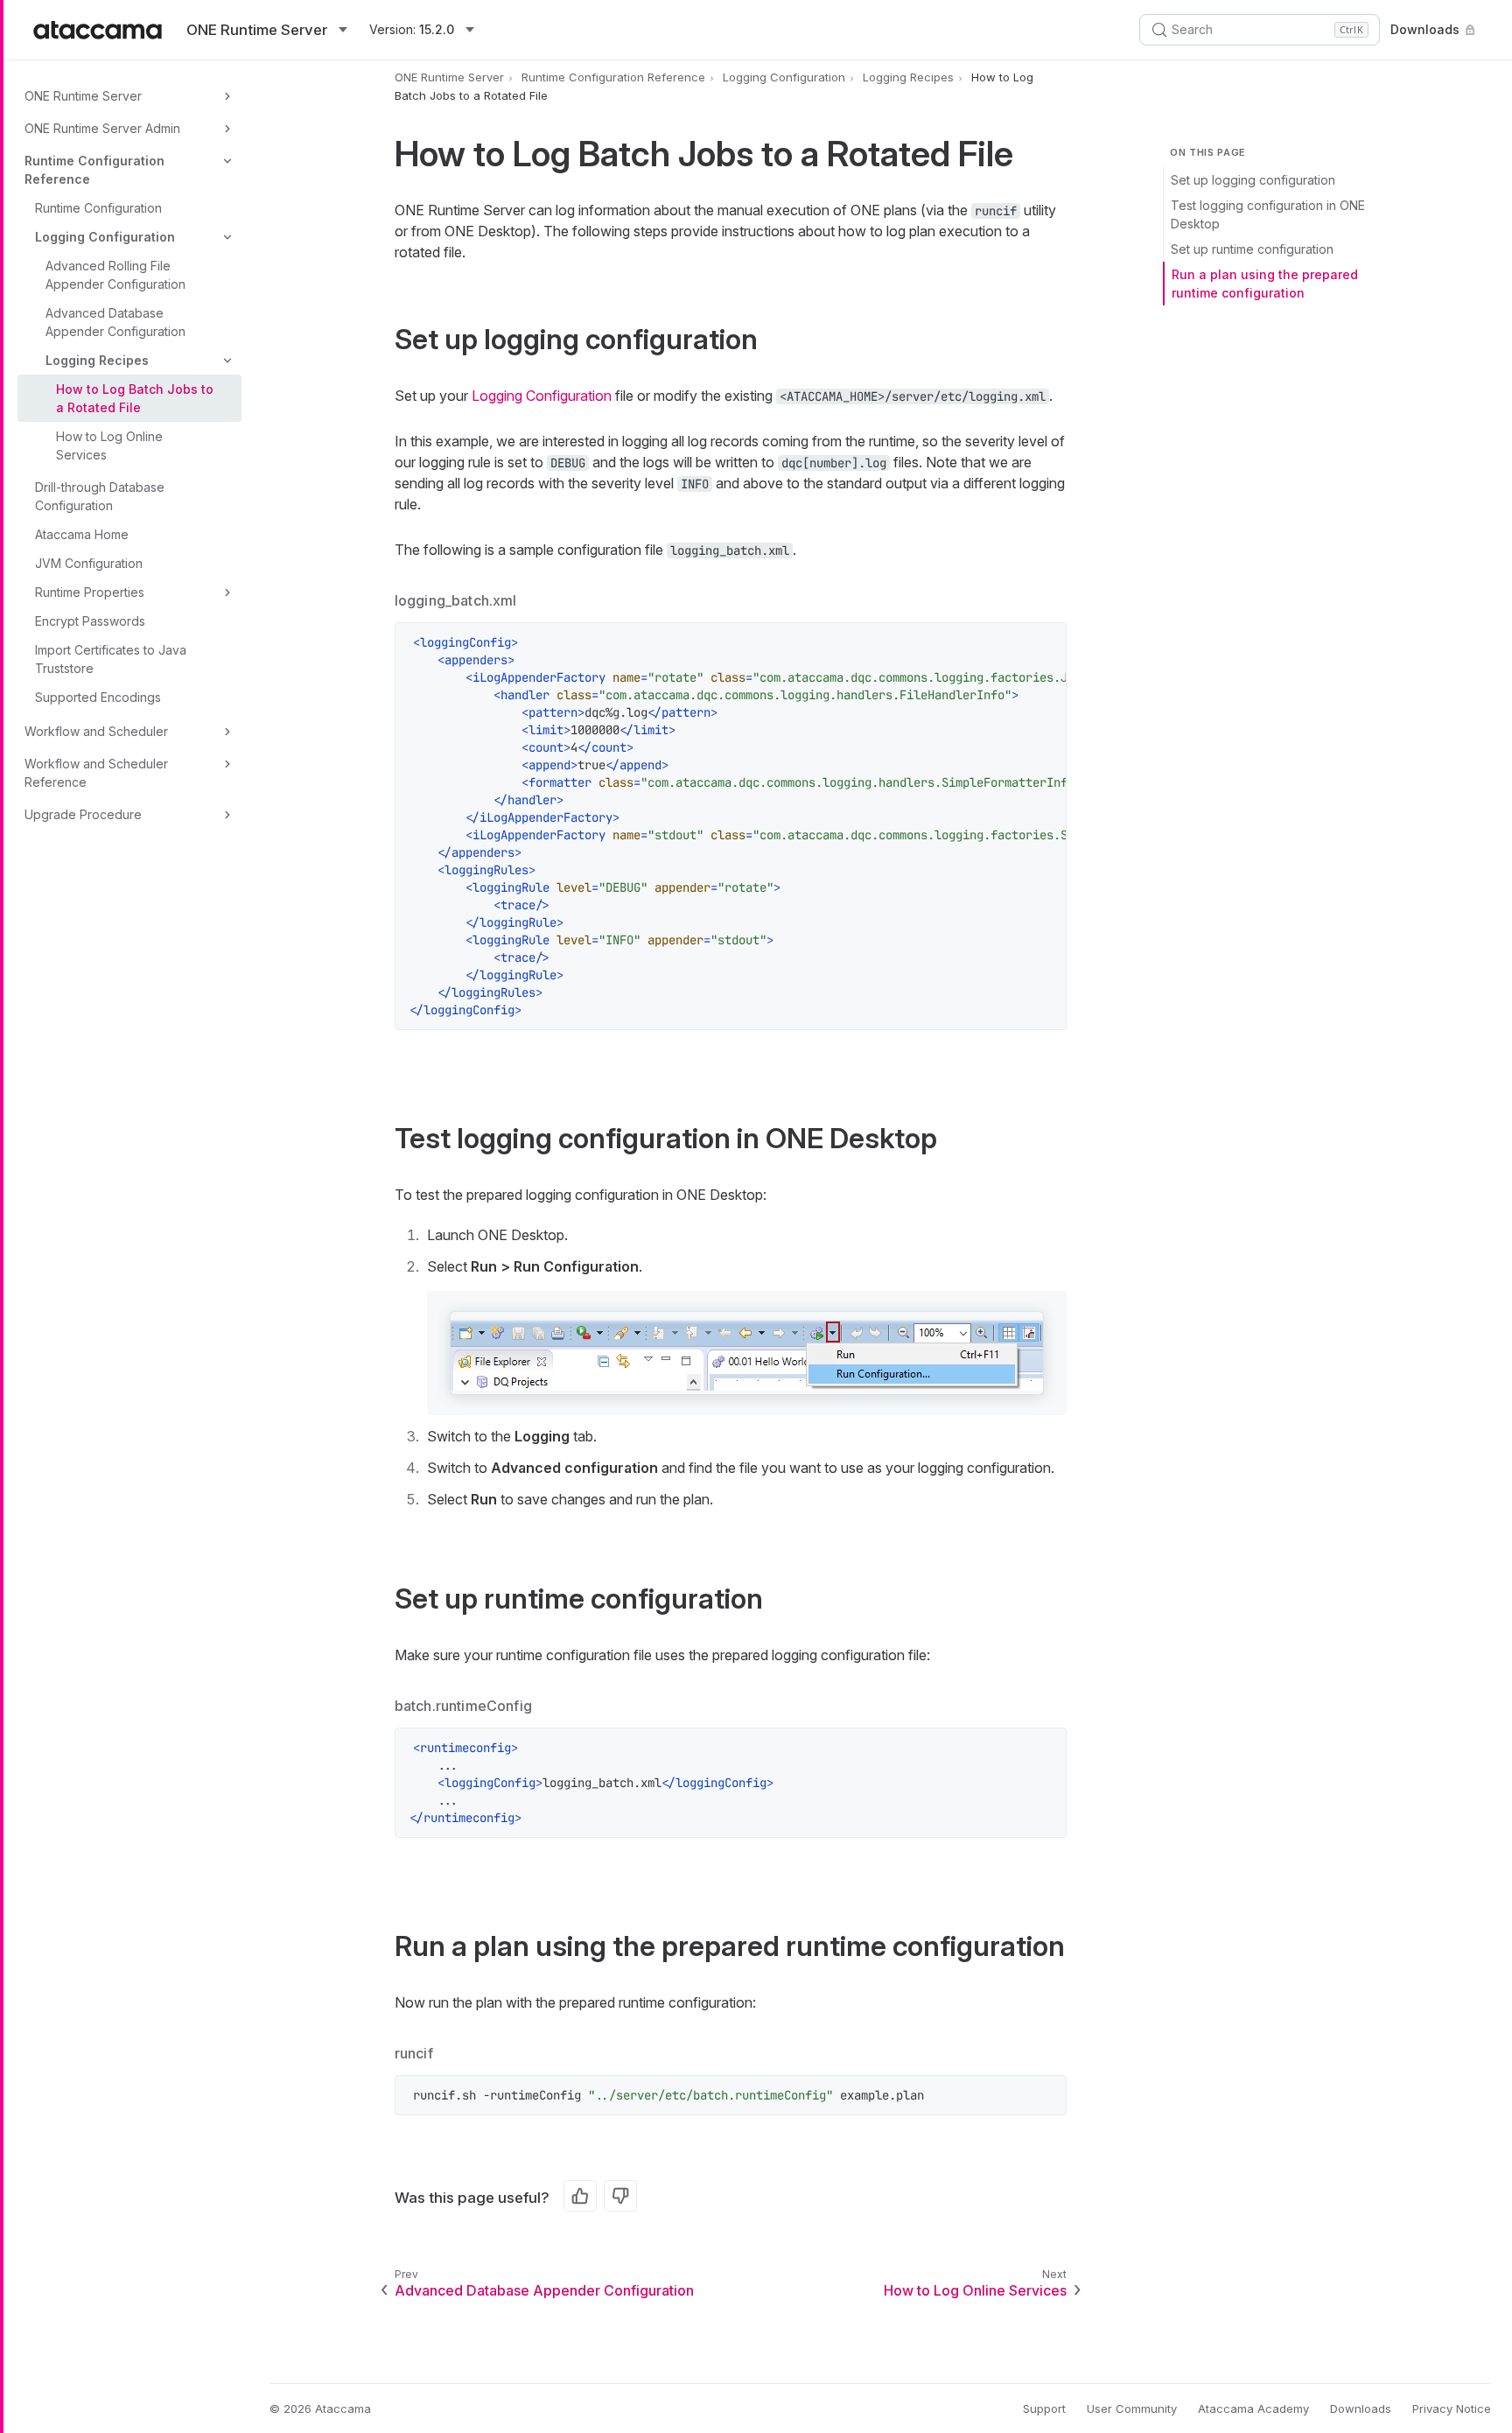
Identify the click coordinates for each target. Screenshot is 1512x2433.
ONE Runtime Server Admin (102, 128)
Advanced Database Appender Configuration (115, 322)
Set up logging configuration (1253, 180)
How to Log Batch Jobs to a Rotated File (135, 398)
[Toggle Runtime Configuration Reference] (227, 161)
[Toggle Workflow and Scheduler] (227, 732)
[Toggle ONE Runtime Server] (227, 96)
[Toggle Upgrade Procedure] (227, 815)
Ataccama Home (82, 534)
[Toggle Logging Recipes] (227, 361)
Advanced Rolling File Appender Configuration (115, 275)
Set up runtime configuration (1252, 249)
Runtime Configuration (98, 208)
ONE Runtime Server (83, 96)
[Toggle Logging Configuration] (227, 237)
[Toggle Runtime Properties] (227, 592)
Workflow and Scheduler (96, 731)
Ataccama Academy (1253, 2408)
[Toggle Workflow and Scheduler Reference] (227, 764)
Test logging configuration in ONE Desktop (1268, 214)
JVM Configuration (89, 563)
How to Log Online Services (109, 445)
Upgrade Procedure (83, 814)
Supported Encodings (98, 697)
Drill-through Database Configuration (100, 496)
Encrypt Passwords (90, 621)
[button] (747, 1353)
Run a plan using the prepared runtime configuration (1265, 284)
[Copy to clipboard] (1044, 645)
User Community (1132, 2408)
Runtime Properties (90, 592)
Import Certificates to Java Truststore (111, 659)
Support (1044, 2408)
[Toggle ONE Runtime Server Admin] (227, 129)
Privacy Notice (1452, 2408)
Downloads (1425, 29)
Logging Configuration (105, 237)
